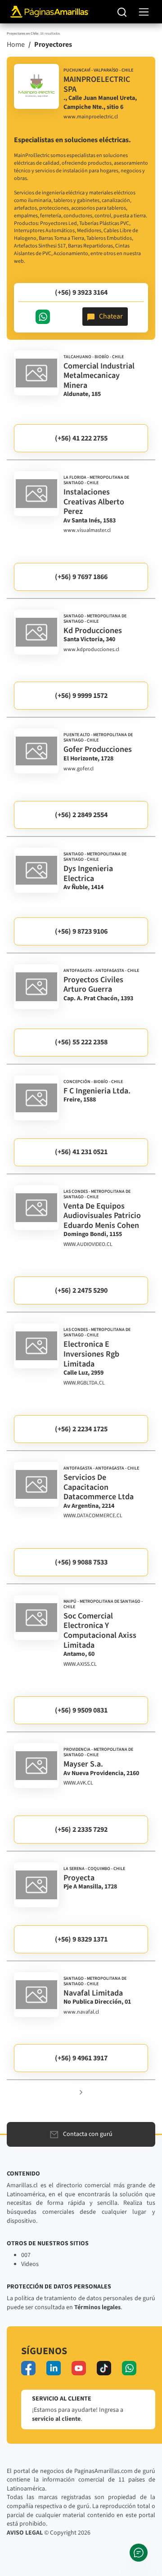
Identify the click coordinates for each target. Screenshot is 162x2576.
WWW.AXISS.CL (80, 1664)
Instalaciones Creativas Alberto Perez (94, 502)
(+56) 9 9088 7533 (81, 1562)
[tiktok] (104, 2368)
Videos (30, 2264)
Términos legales (97, 2307)
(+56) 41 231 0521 (81, 1152)
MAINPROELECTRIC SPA (97, 84)
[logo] (36, 86)
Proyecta (79, 1878)
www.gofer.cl (79, 769)
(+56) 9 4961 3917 (81, 2058)
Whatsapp (43, 317)
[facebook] (28, 2368)
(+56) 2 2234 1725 (81, 1429)
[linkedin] (54, 2368)
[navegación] (144, 12)
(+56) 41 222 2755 (81, 438)
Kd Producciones (93, 631)
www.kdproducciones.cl (91, 650)
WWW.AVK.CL (78, 1783)
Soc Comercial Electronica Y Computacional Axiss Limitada (100, 1631)
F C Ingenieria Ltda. (97, 1091)
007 (26, 2255)
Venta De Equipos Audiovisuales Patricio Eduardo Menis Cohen (102, 1216)
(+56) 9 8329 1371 (81, 1939)
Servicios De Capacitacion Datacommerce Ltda (99, 1487)
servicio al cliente (56, 2419)
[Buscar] (122, 12)
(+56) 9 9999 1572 (81, 696)
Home (16, 45)
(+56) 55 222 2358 (81, 1042)
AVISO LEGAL (25, 2533)
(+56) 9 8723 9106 (81, 931)
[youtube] (79, 2368)
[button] (81, 2092)
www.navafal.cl (81, 2012)
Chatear (111, 316)
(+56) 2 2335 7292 (81, 1830)
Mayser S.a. (83, 1764)
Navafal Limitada (93, 1993)
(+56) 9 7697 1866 (81, 577)
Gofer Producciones (98, 749)
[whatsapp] (129, 2368)
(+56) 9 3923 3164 (81, 292)
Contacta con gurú (88, 2134)
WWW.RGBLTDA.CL (84, 1383)
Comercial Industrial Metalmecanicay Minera (99, 376)
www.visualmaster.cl (87, 530)
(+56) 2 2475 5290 (81, 1290)
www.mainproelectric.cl (91, 117)
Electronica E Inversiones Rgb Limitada (91, 1354)
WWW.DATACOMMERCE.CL (93, 1516)
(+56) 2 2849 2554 (81, 815)
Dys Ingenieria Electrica (88, 874)
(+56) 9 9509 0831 (81, 1710)
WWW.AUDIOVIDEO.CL (88, 1245)
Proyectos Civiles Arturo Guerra (93, 985)
